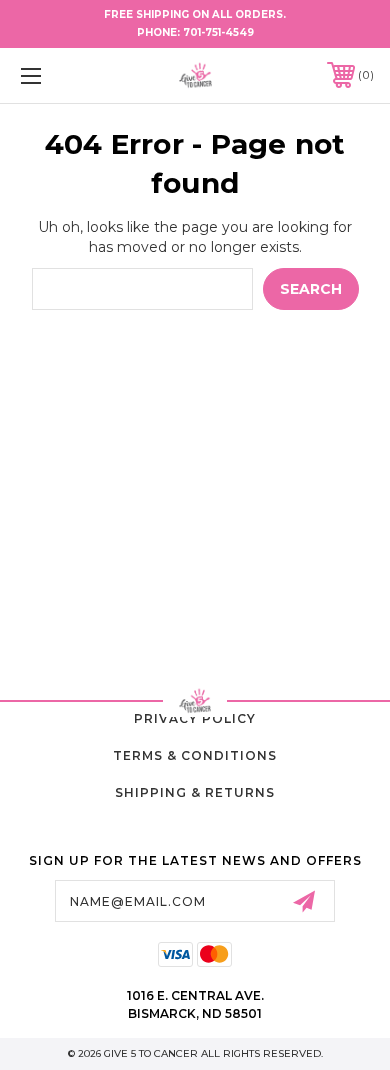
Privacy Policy (195, 718)
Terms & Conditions (195, 755)
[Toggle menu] (56, 75)
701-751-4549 (218, 32)
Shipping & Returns (195, 792)
